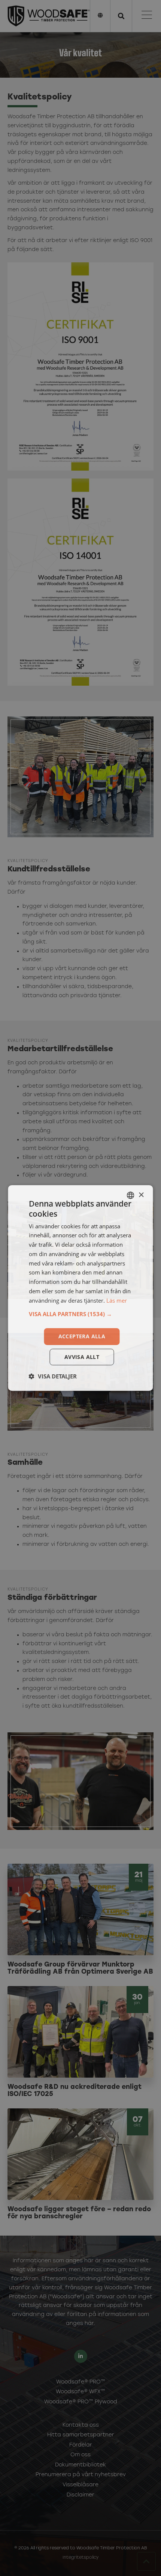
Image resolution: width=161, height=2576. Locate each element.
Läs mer (117, 1300)
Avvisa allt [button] (82, 1357)
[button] (81, 1314)
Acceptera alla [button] (82, 1336)
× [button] (141, 1195)
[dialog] (80, 1288)
